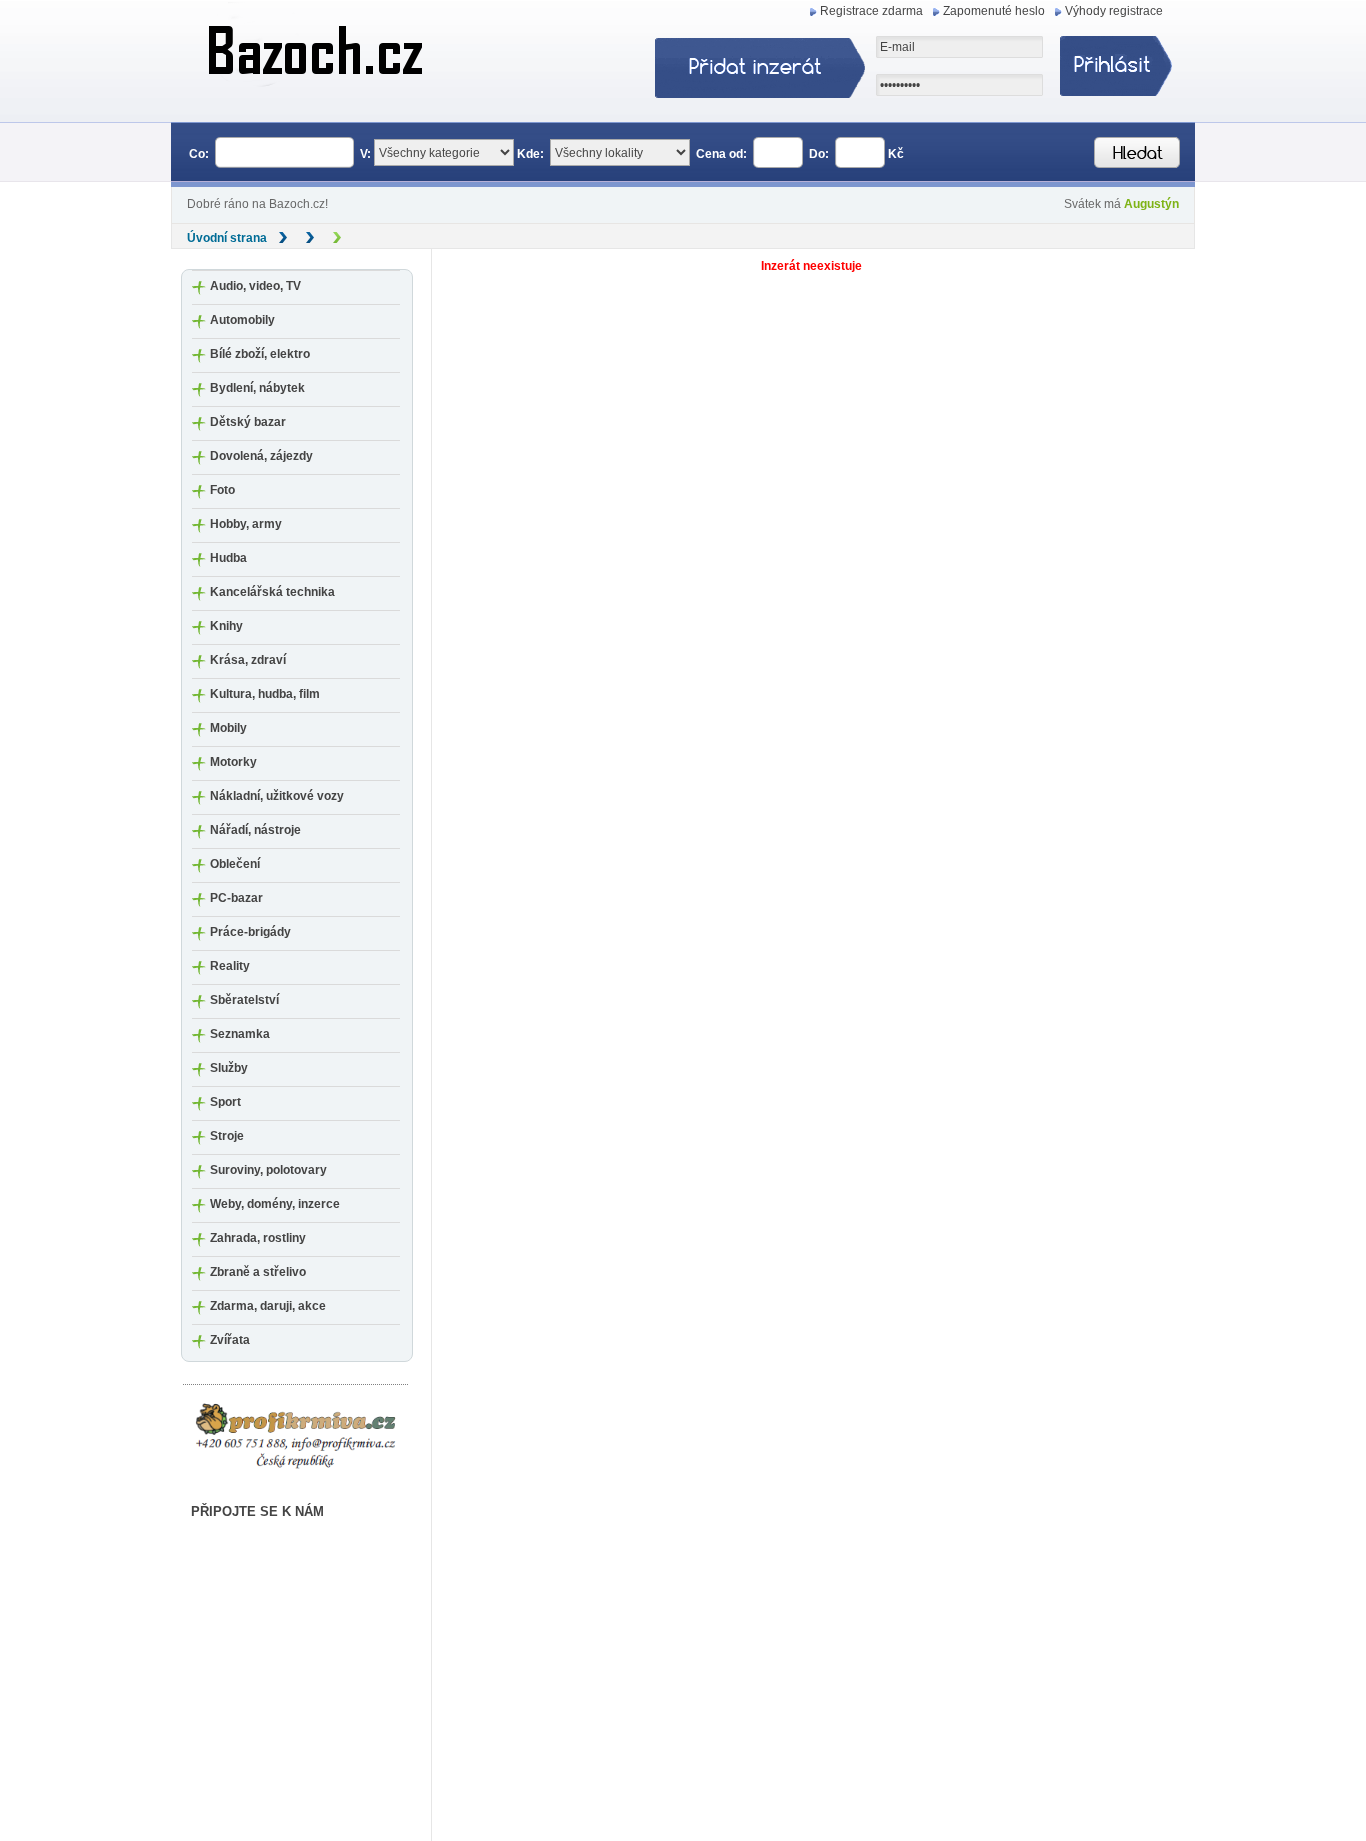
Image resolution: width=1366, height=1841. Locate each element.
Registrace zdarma (871, 11)
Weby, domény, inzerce (275, 1204)
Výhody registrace (1114, 11)
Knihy (226, 626)
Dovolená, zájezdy (261, 456)
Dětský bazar (248, 422)
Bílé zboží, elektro (260, 354)
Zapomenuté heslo (994, 11)
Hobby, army (246, 524)
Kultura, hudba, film (265, 694)
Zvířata (230, 1340)
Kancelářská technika (272, 592)
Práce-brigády (250, 932)
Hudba (228, 558)
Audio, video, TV (255, 286)
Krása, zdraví (248, 660)
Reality (230, 966)
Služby (229, 1068)
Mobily (228, 728)
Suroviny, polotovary (268, 1170)
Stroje (227, 1136)
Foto (222, 490)
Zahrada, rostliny (258, 1238)
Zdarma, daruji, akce (268, 1306)
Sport (225, 1102)
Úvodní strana (227, 238)
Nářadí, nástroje (255, 830)
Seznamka (240, 1034)
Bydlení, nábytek (257, 388)
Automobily (242, 320)
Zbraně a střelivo (258, 1272)
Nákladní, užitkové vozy (277, 796)
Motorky (233, 762)
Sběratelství (244, 1000)
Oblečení (235, 864)
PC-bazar (236, 898)
